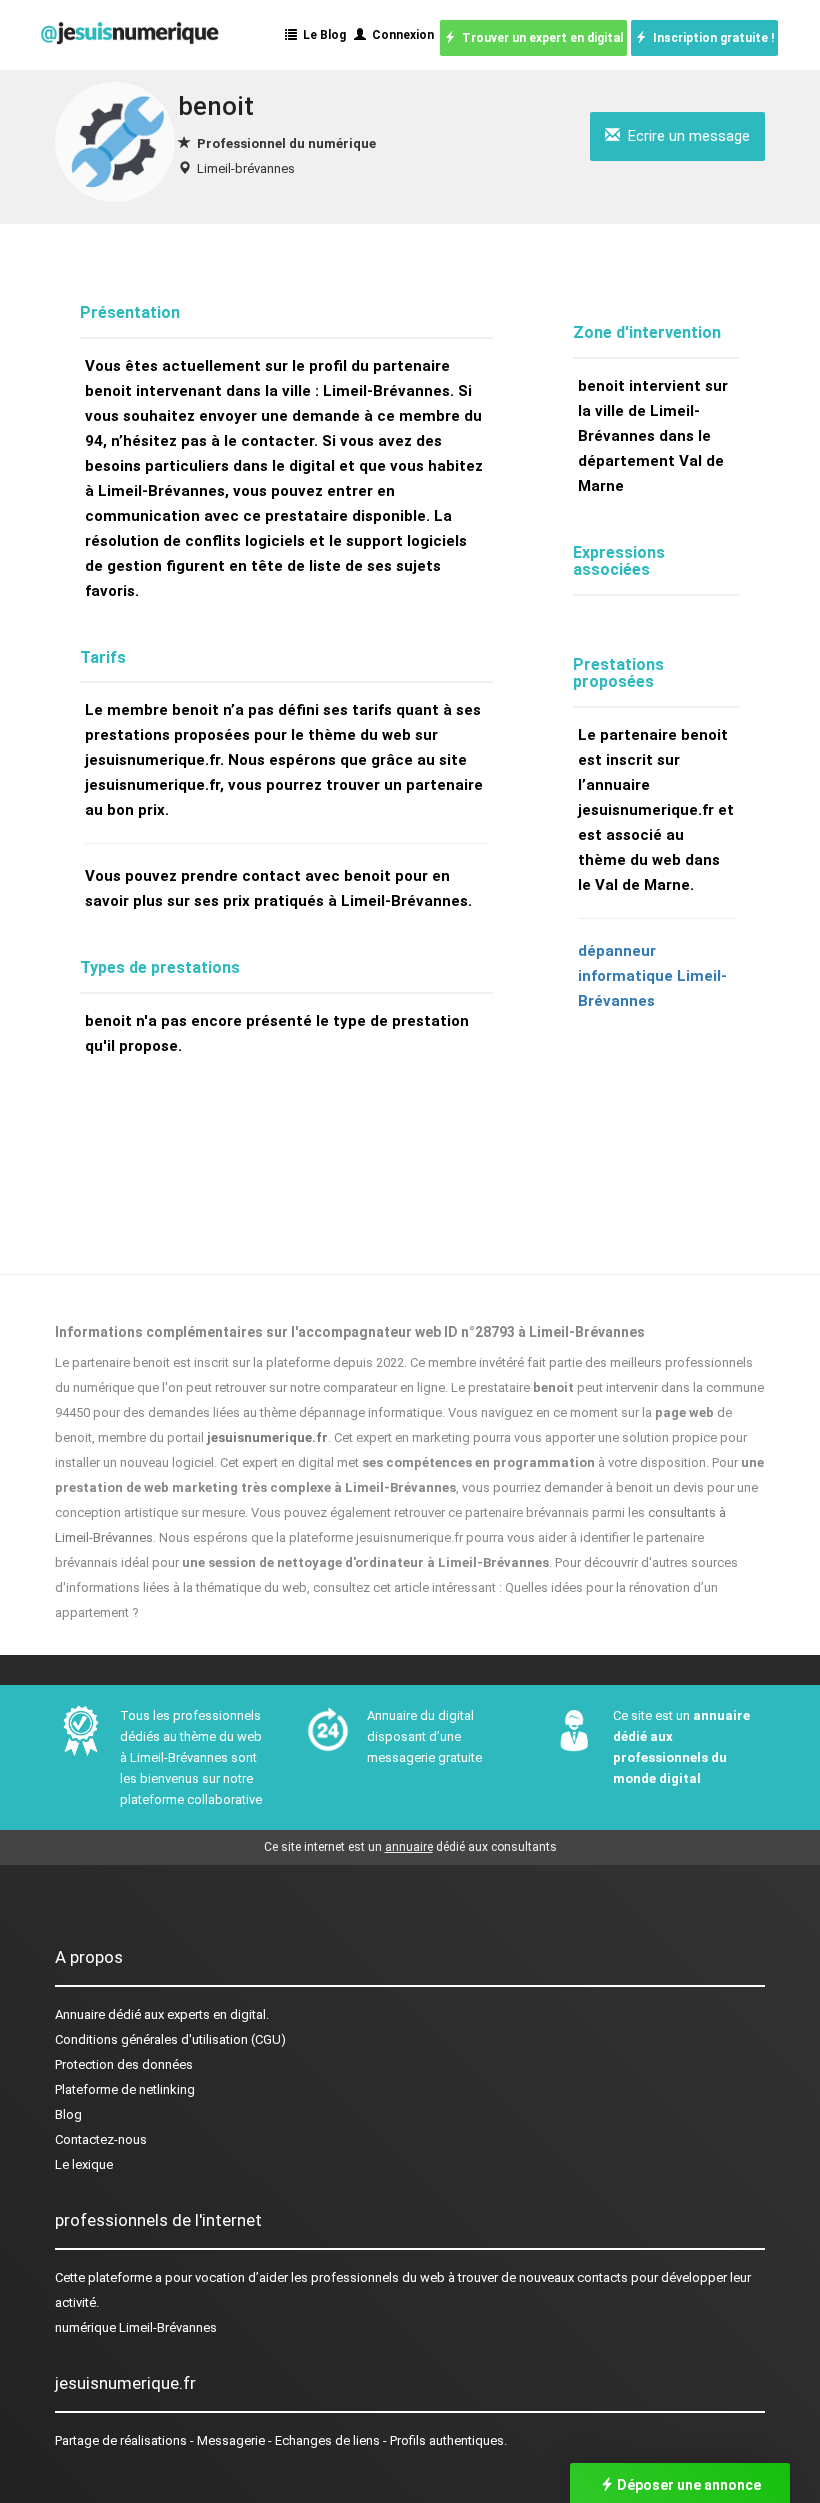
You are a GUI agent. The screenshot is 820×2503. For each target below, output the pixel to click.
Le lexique (84, 2164)
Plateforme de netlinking (125, 2089)
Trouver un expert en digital (539, 38)
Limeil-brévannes (246, 168)
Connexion (400, 35)
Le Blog (321, 35)
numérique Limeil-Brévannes (136, 2327)
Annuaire (80, 2014)
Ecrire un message (685, 136)
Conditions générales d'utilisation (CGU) (170, 2039)
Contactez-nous (101, 2139)
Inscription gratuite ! (710, 38)
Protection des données (124, 2064)
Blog (68, 2114)
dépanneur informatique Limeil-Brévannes (652, 976)
